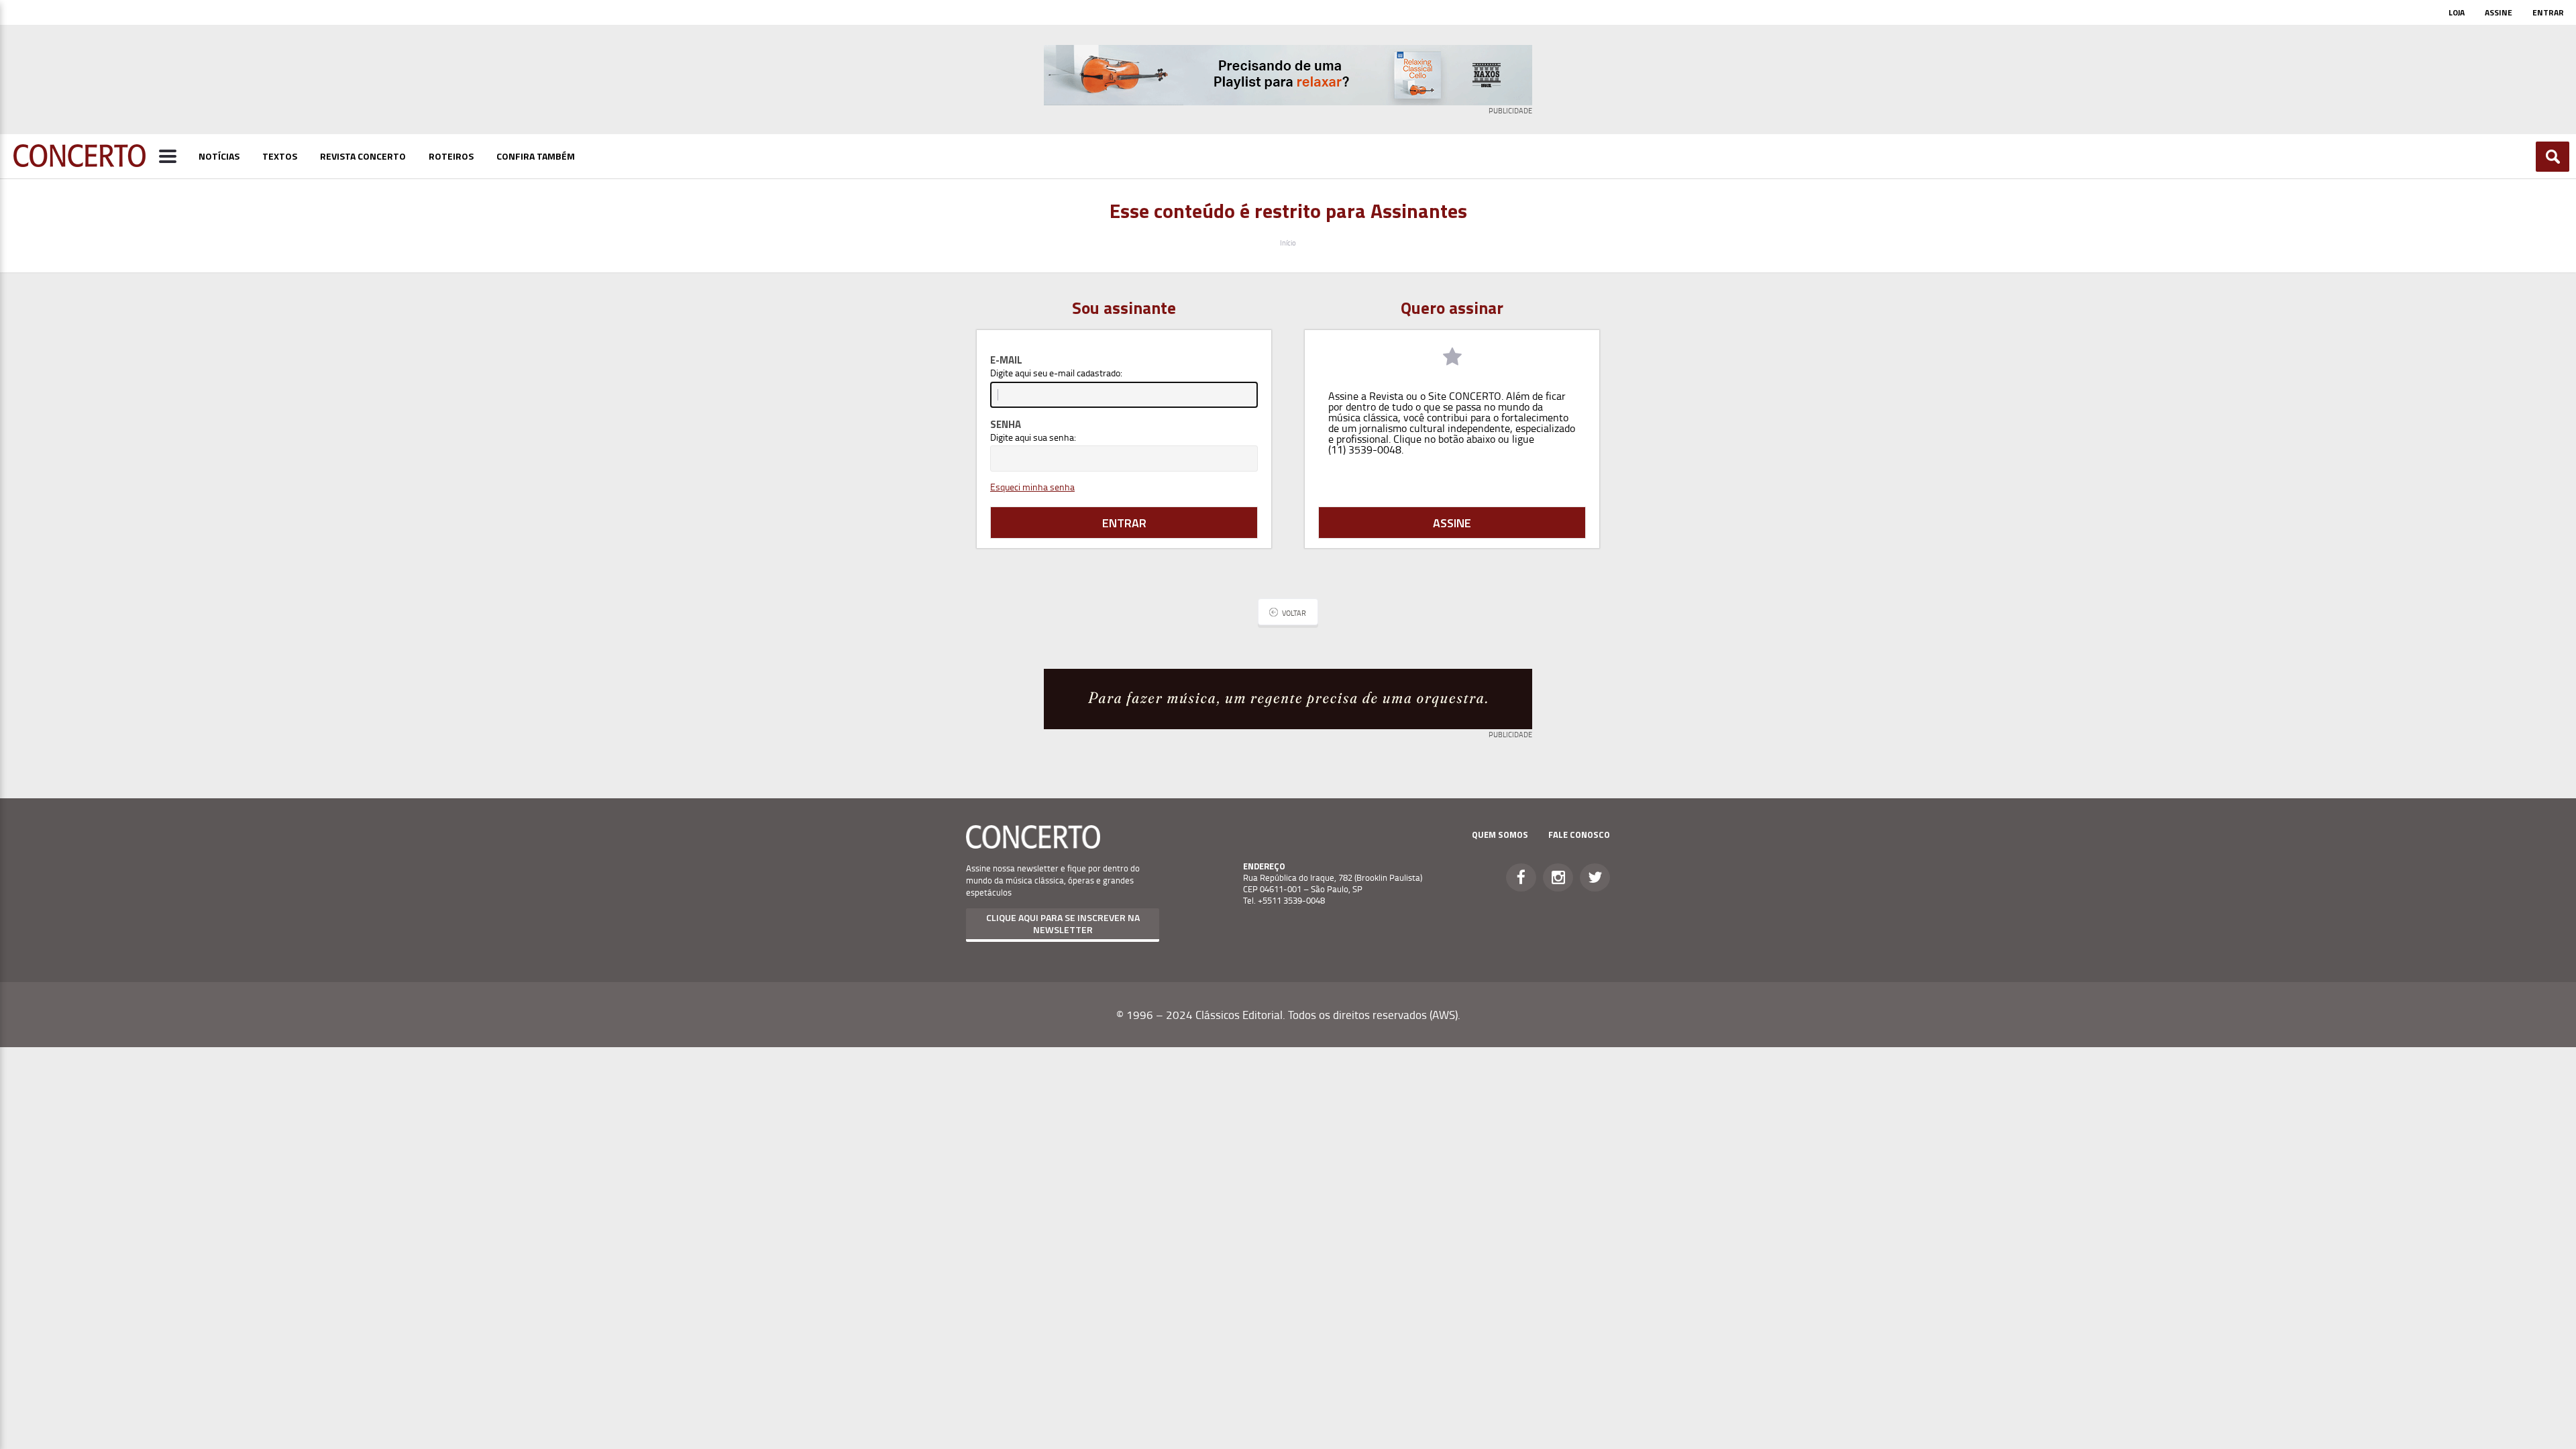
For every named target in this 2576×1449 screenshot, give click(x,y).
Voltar (1294, 613)
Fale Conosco (1579, 835)
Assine (2499, 12)
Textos (280, 156)
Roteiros (451, 156)
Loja (2457, 12)
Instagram (1558, 877)
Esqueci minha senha (1032, 487)
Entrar (2548, 12)
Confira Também (536, 156)
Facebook (1521, 877)
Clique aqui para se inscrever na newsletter (1063, 923)
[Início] (79, 163)
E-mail (1006, 360)
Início (1288, 243)
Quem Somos (1500, 835)
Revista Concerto (363, 156)
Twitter (1595, 877)
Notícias (219, 156)
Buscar (2553, 157)
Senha (1006, 424)
